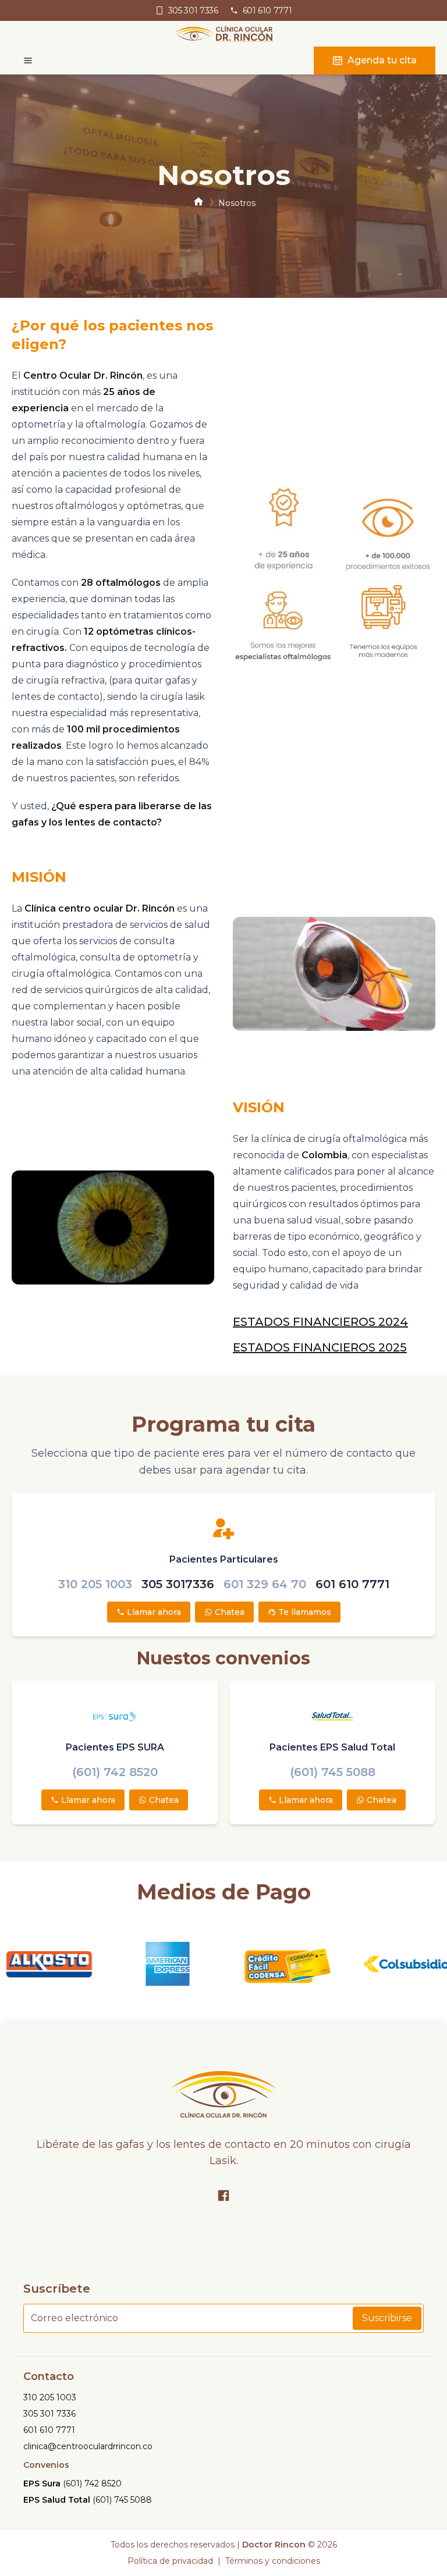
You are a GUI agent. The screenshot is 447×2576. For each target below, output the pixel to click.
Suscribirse (387, 2318)
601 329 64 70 (265, 1584)
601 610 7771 (352, 1584)
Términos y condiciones (273, 2561)
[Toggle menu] (22, 61)
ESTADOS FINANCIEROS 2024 (320, 1322)
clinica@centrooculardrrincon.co (88, 2446)
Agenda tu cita (382, 60)
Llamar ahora (154, 1612)
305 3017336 (178, 1584)
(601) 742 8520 (115, 1772)
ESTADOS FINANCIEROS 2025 (320, 1347)
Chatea (230, 1612)
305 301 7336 (49, 2414)
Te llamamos (305, 1612)
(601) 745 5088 (333, 1772)
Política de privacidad (170, 2561)
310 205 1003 (95, 1584)
